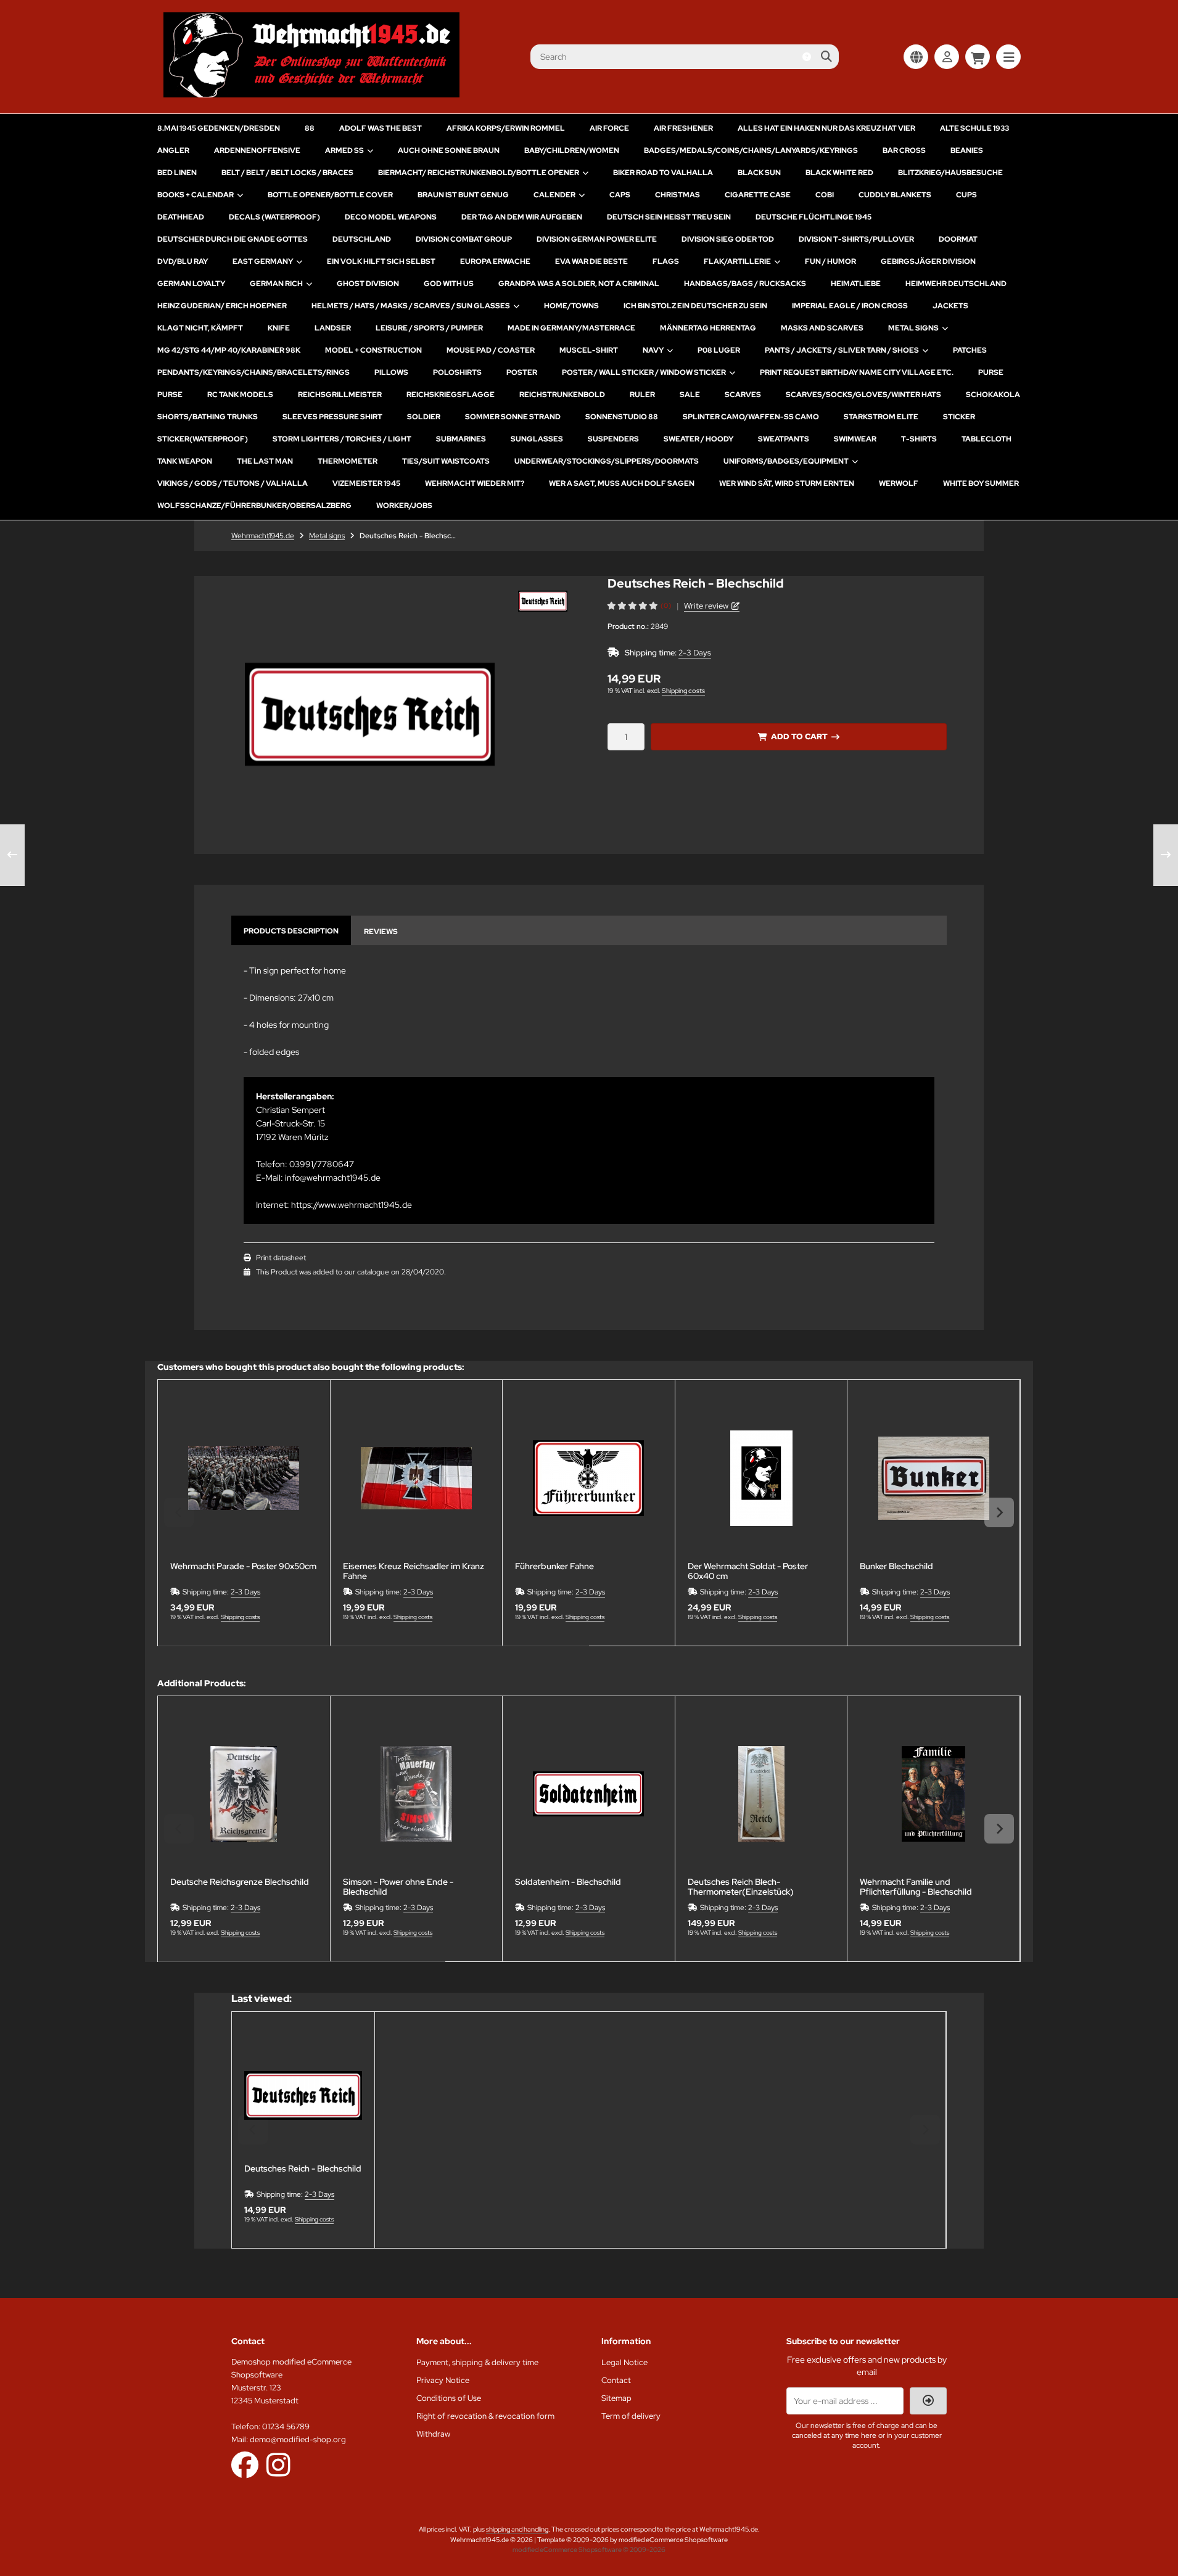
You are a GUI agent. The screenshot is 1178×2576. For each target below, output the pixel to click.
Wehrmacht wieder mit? (475, 483)
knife (279, 328)
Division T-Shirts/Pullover (856, 239)
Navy (653, 350)
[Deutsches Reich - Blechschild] (303, 2095)
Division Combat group (464, 239)
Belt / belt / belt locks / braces (287, 173)
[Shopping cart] (978, 57)
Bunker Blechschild (896, 1566)
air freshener (683, 128)
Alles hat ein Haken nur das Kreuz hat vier (826, 128)
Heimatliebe (856, 284)
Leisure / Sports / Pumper (429, 328)
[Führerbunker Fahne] (589, 1478)
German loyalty (191, 284)
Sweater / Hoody (698, 439)
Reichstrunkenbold (562, 395)
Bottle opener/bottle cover (330, 195)
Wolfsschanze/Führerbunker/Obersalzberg (254, 506)
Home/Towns (571, 306)
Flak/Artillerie (737, 261)
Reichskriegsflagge (451, 395)
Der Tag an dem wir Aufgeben (522, 217)
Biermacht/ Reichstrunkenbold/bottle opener (479, 173)
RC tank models (240, 395)
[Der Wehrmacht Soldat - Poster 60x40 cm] (761, 1478)
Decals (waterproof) (274, 217)
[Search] (826, 57)
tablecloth (986, 439)
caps (620, 195)
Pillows (391, 372)
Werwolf (899, 483)
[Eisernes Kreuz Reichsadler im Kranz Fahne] (417, 1478)
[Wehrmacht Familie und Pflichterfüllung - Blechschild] (933, 1795)
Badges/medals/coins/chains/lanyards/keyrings (751, 150)
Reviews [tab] (381, 932)
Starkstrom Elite (881, 417)
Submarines (461, 439)
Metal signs (913, 328)
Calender (554, 195)
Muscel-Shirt (589, 350)
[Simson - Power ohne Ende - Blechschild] (417, 1795)
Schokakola (993, 395)
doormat (958, 239)
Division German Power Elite (597, 239)
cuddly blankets (895, 195)
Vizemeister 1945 (366, 483)
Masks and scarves (822, 328)
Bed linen (177, 173)
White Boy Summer (981, 483)
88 (310, 128)
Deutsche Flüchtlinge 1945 (813, 217)
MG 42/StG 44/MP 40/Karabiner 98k (229, 350)
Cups (966, 195)
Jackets (950, 306)
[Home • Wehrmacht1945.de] (311, 94)
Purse (991, 372)
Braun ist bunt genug (463, 195)
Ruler (642, 395)
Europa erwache (495, 261)
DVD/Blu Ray (183, 261)
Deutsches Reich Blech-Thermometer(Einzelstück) (741, 1887)
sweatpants (784, 439)
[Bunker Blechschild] (933, 1478)
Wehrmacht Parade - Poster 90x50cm (243, 1566)
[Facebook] (245, 2464)
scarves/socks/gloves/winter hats (863, 395)
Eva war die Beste (591, 261)
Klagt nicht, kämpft (200, 328)
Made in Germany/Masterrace (571, 328)
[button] (543, 601)
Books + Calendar (196, 195)
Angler (173, 150)
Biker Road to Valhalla (663, 173)
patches (970, 350)
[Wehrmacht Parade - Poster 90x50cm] (244, 1478)
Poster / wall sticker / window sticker (644, 372)
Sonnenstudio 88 (622, 417)
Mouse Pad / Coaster (491, 350)
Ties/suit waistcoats (446, 461)
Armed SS (344, 150)
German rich (276, 284)
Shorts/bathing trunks (208, 417)
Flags (666, 261)
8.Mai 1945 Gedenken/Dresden (219, 128)
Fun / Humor (830, 261)
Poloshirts (457, 372)
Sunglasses (537, 439)
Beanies (967, 150)
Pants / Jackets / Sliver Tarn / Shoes (842, 350)
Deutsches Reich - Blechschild (303, 2169)
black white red (839, 173)
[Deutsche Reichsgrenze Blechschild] (244, 1795)
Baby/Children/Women (572, 150)
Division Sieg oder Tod (728, 239)
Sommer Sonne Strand (513, 417)
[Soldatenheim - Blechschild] (589, 1795)
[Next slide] (999, 1512)
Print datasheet (281, 1258)
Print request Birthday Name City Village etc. (857, 372)
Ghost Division (368, 284)
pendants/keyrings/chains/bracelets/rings (253, 372)
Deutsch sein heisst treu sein (669, 217)
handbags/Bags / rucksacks (745, 284)
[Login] (947, 57)
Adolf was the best (381, 128)
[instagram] (278, 2464)
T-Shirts (919, 439)
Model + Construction (373, 350)
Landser (333, 328)
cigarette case (758, 195)
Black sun (759, 173)
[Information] (807, 57)
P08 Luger (719, 350)
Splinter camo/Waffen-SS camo (751, 417)
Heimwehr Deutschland (956, 284)
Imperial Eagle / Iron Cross (850, 306)
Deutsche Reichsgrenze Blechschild (240, 1882)
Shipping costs (683, 691)
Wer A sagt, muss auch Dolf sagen (622, 483)
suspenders (613, 439)
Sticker (959, 417)
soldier (424, 417)
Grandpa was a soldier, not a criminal (579, 284)
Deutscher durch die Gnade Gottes (233, 239)
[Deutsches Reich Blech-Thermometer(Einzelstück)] (761, 1795)
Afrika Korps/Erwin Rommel (506, 128)
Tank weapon (185, 461)
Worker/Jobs (404, 506)
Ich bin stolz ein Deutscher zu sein (695, 306)
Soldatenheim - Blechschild (568, 1882)
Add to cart (799, 736)
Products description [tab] (291, 931)
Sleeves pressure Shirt (332, 417)
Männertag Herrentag (708, 328)
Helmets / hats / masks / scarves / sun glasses (411, 306)
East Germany (263, 261)
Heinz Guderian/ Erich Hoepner (222, 306)
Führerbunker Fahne (554, 1566)
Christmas (678, 195)
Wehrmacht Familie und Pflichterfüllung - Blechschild (916, 1887)
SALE (690, 395)
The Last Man (265, 461)
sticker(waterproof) (203, 439)
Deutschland (362, 239)
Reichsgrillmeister (340, 395)
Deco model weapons (391, 217)
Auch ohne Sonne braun (449, 150)
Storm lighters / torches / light (342, 439)
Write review (706, 606)
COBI (825, 195)
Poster (522, 372)
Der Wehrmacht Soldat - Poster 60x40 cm (748, 1571)
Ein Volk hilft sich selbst (381, 261)
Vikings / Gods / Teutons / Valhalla (233, 483)
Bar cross (904, 150)
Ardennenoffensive (257, 150)
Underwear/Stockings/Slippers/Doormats (607, 461)
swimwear (855, 439)
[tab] (373, 1655)
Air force (609, 128)
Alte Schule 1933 (974, 128)
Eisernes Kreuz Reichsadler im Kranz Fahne (414, 1571)
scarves (743, 395)
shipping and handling (517, 2529)
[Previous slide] (179, 1512)
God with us (449, 284)
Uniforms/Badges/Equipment (786, 461)
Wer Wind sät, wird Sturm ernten (787, 483)
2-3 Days (695, 653)
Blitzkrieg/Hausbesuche (950, 173)
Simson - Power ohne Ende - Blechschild (398, 1887)
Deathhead (181, 217)
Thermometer (348, 461)
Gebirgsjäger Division (928, 261)
